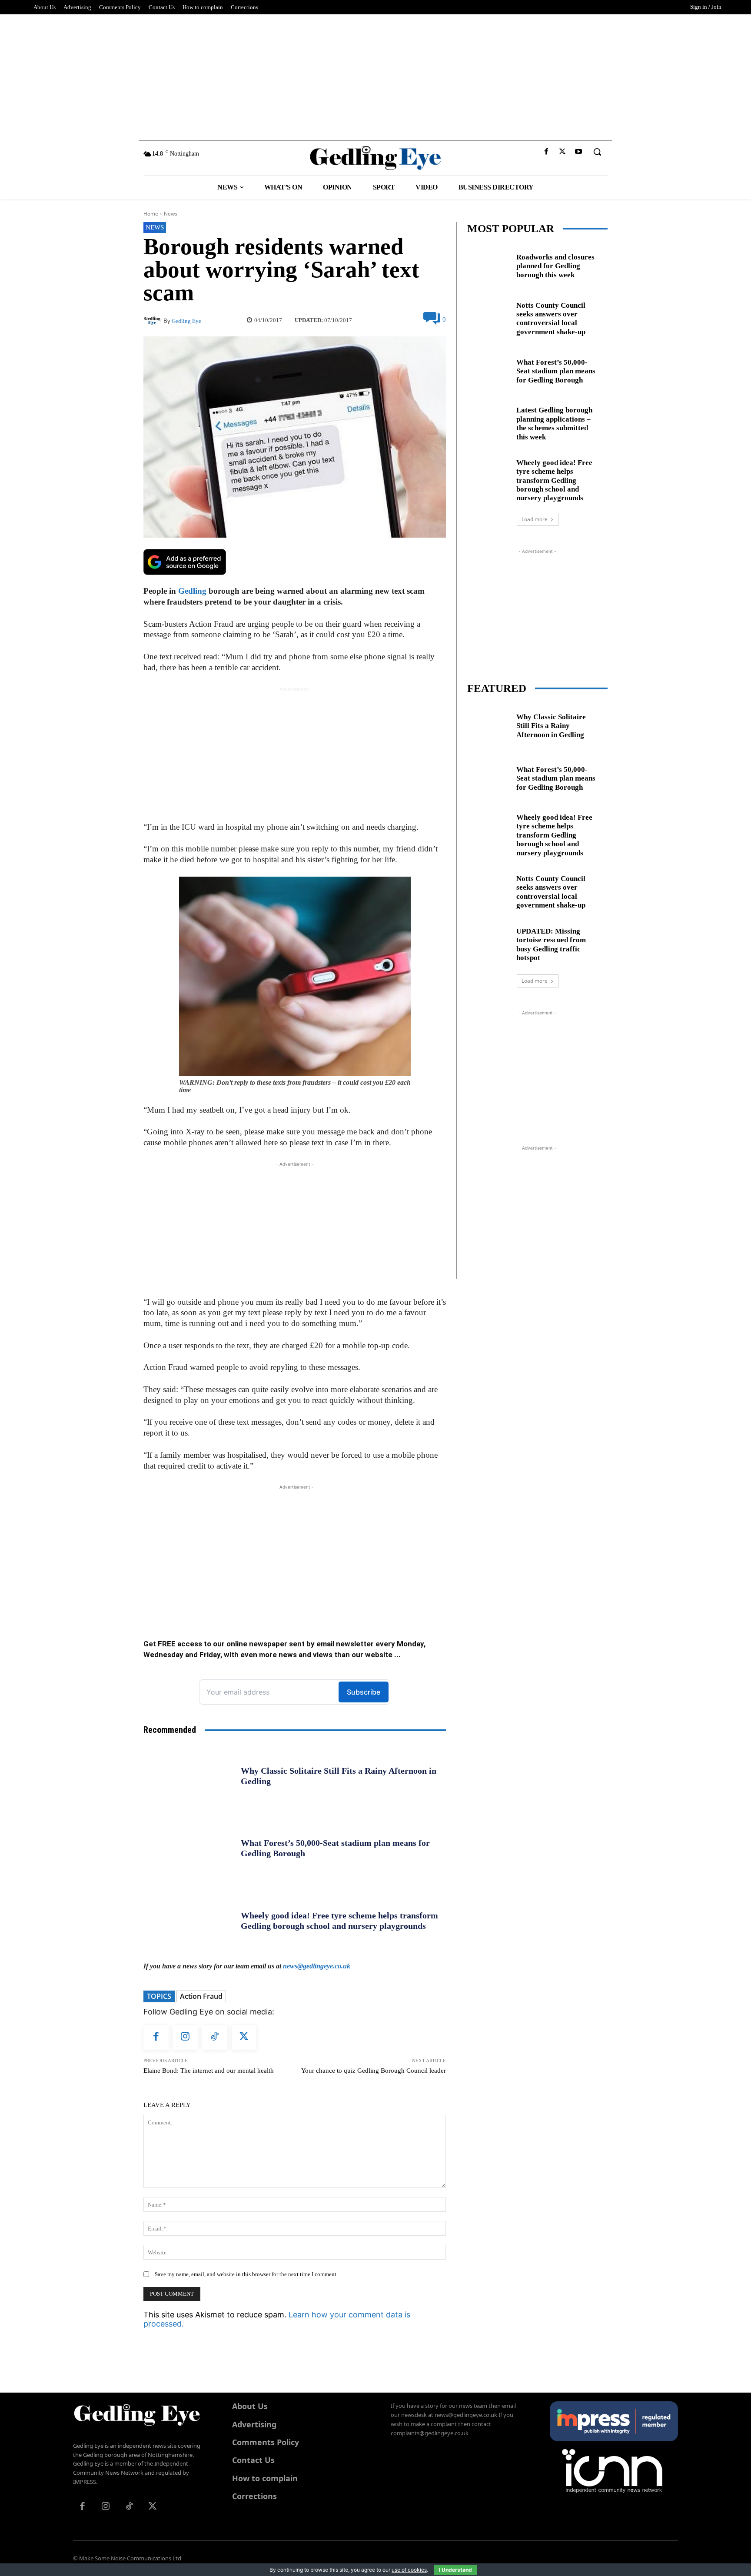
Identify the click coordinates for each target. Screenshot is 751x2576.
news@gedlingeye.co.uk (317, 1966)
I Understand (455, 2570)
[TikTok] (215, 2038)
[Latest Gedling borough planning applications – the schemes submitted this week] (488, 422)
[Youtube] (579, 152)
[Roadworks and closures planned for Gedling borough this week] (488, 264)
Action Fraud (201, 1996)
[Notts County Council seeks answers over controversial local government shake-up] (488, 317)
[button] (597, 152)
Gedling (192, 591)
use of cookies (409, 2570)
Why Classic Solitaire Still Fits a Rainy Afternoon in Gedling (551, 726)
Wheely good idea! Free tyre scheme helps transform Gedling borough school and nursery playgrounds (554, 480)
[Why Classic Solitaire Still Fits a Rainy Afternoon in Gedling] (189, 1776)
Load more (535, 519)
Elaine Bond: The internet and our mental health (209, 2071)
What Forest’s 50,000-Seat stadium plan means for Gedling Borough (556, 371)
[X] (563, 152)
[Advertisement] (375, 75)
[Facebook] (546, 152)
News (171, 214)
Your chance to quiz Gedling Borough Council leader (374, 2071)
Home (151, 214)
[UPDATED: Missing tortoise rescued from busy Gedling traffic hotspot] (488, 943)
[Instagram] (186, 2038)
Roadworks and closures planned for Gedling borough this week (555, 266)
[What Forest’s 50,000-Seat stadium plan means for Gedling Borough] (189, 1848)
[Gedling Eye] (376, 158)
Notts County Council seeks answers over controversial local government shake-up (551, 319)
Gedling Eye (186, 321)
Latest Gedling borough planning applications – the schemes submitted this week (554, 423)
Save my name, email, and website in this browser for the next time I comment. (246, 2274)
